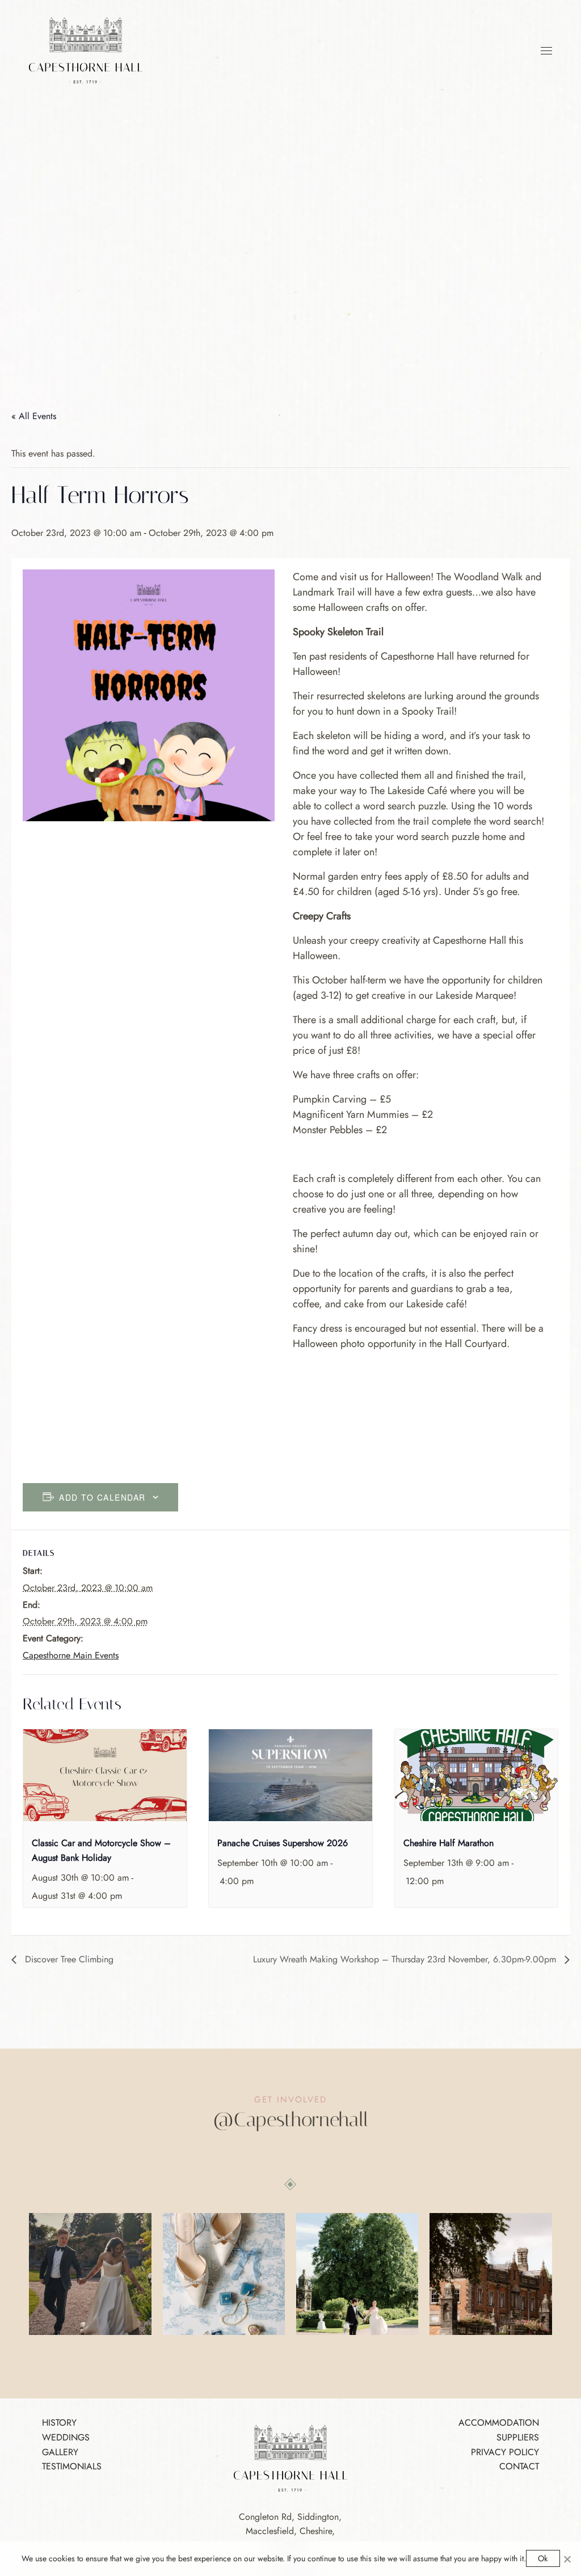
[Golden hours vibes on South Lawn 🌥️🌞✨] (90, 2274)
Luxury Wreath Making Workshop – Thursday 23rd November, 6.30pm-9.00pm (406, 1959)
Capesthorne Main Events (71, 1655)
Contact (519, 2466)
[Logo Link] (86, 49)
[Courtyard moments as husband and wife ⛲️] (357, 2274)
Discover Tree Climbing (68, 1959)
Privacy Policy (505, 2452)
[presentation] (105, 1775)
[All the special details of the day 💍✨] (224, 2274)
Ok (543, 2558)
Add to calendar (102, 1497)
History (59, 2423)
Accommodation (499, 2423)
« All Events (34, 416)
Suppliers (518, 2437)
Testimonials (72, 2466)
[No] (567, 2559)
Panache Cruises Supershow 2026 (283, 1843)
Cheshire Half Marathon (449, 1843)
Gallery (60, 2452)
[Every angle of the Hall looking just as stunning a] (491, 2274)
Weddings (66, 2437)
